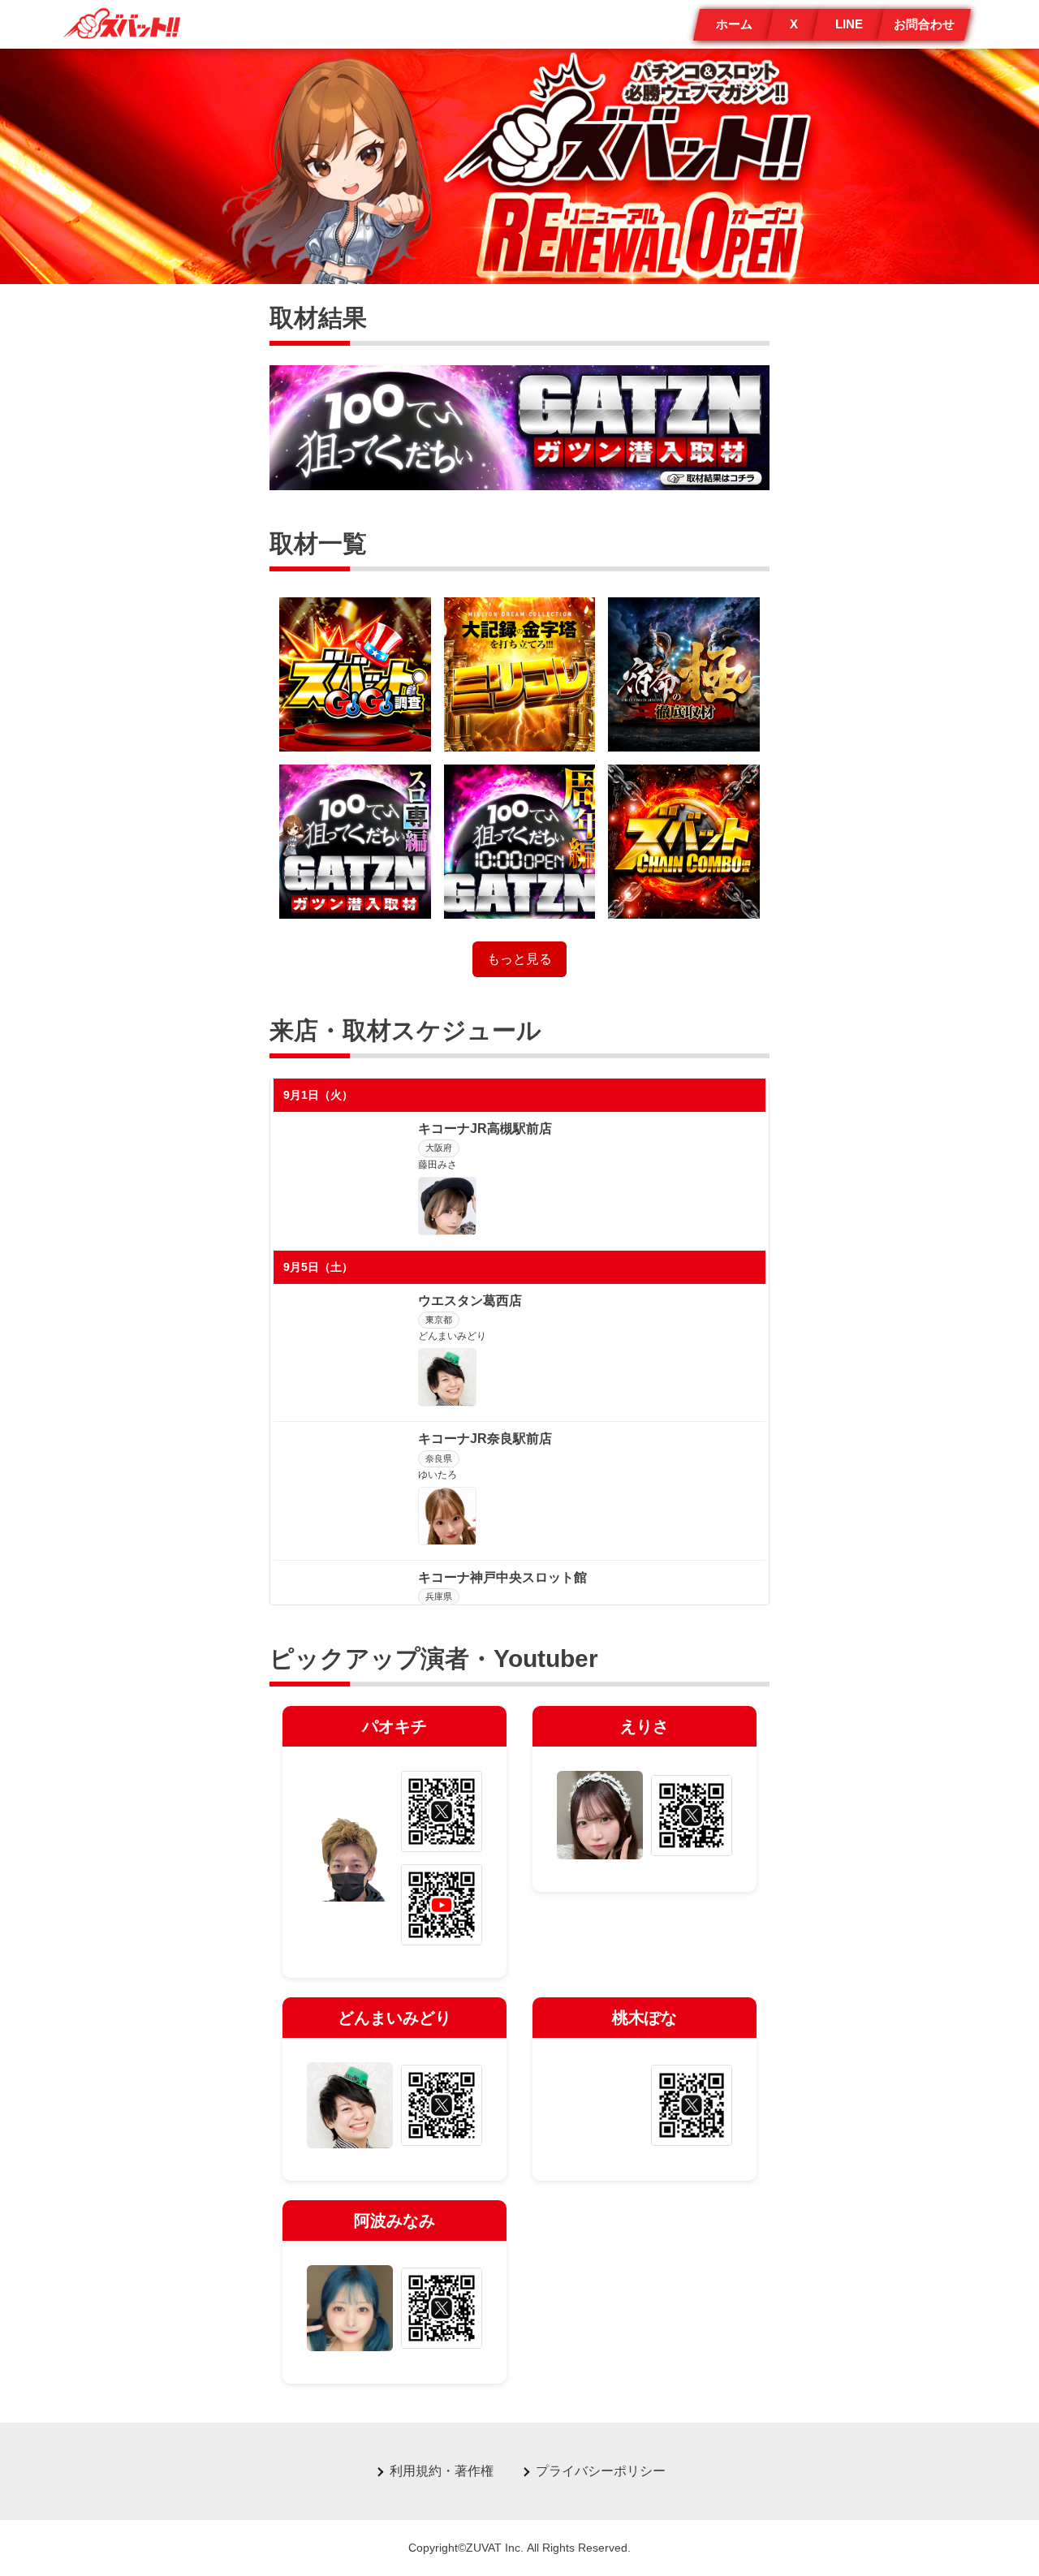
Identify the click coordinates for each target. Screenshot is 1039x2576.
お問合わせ (924, 24)
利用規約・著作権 (442, 2471)
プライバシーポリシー (601, 2471)
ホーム (734, 24)
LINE (849, 24)
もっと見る (519, 959)
